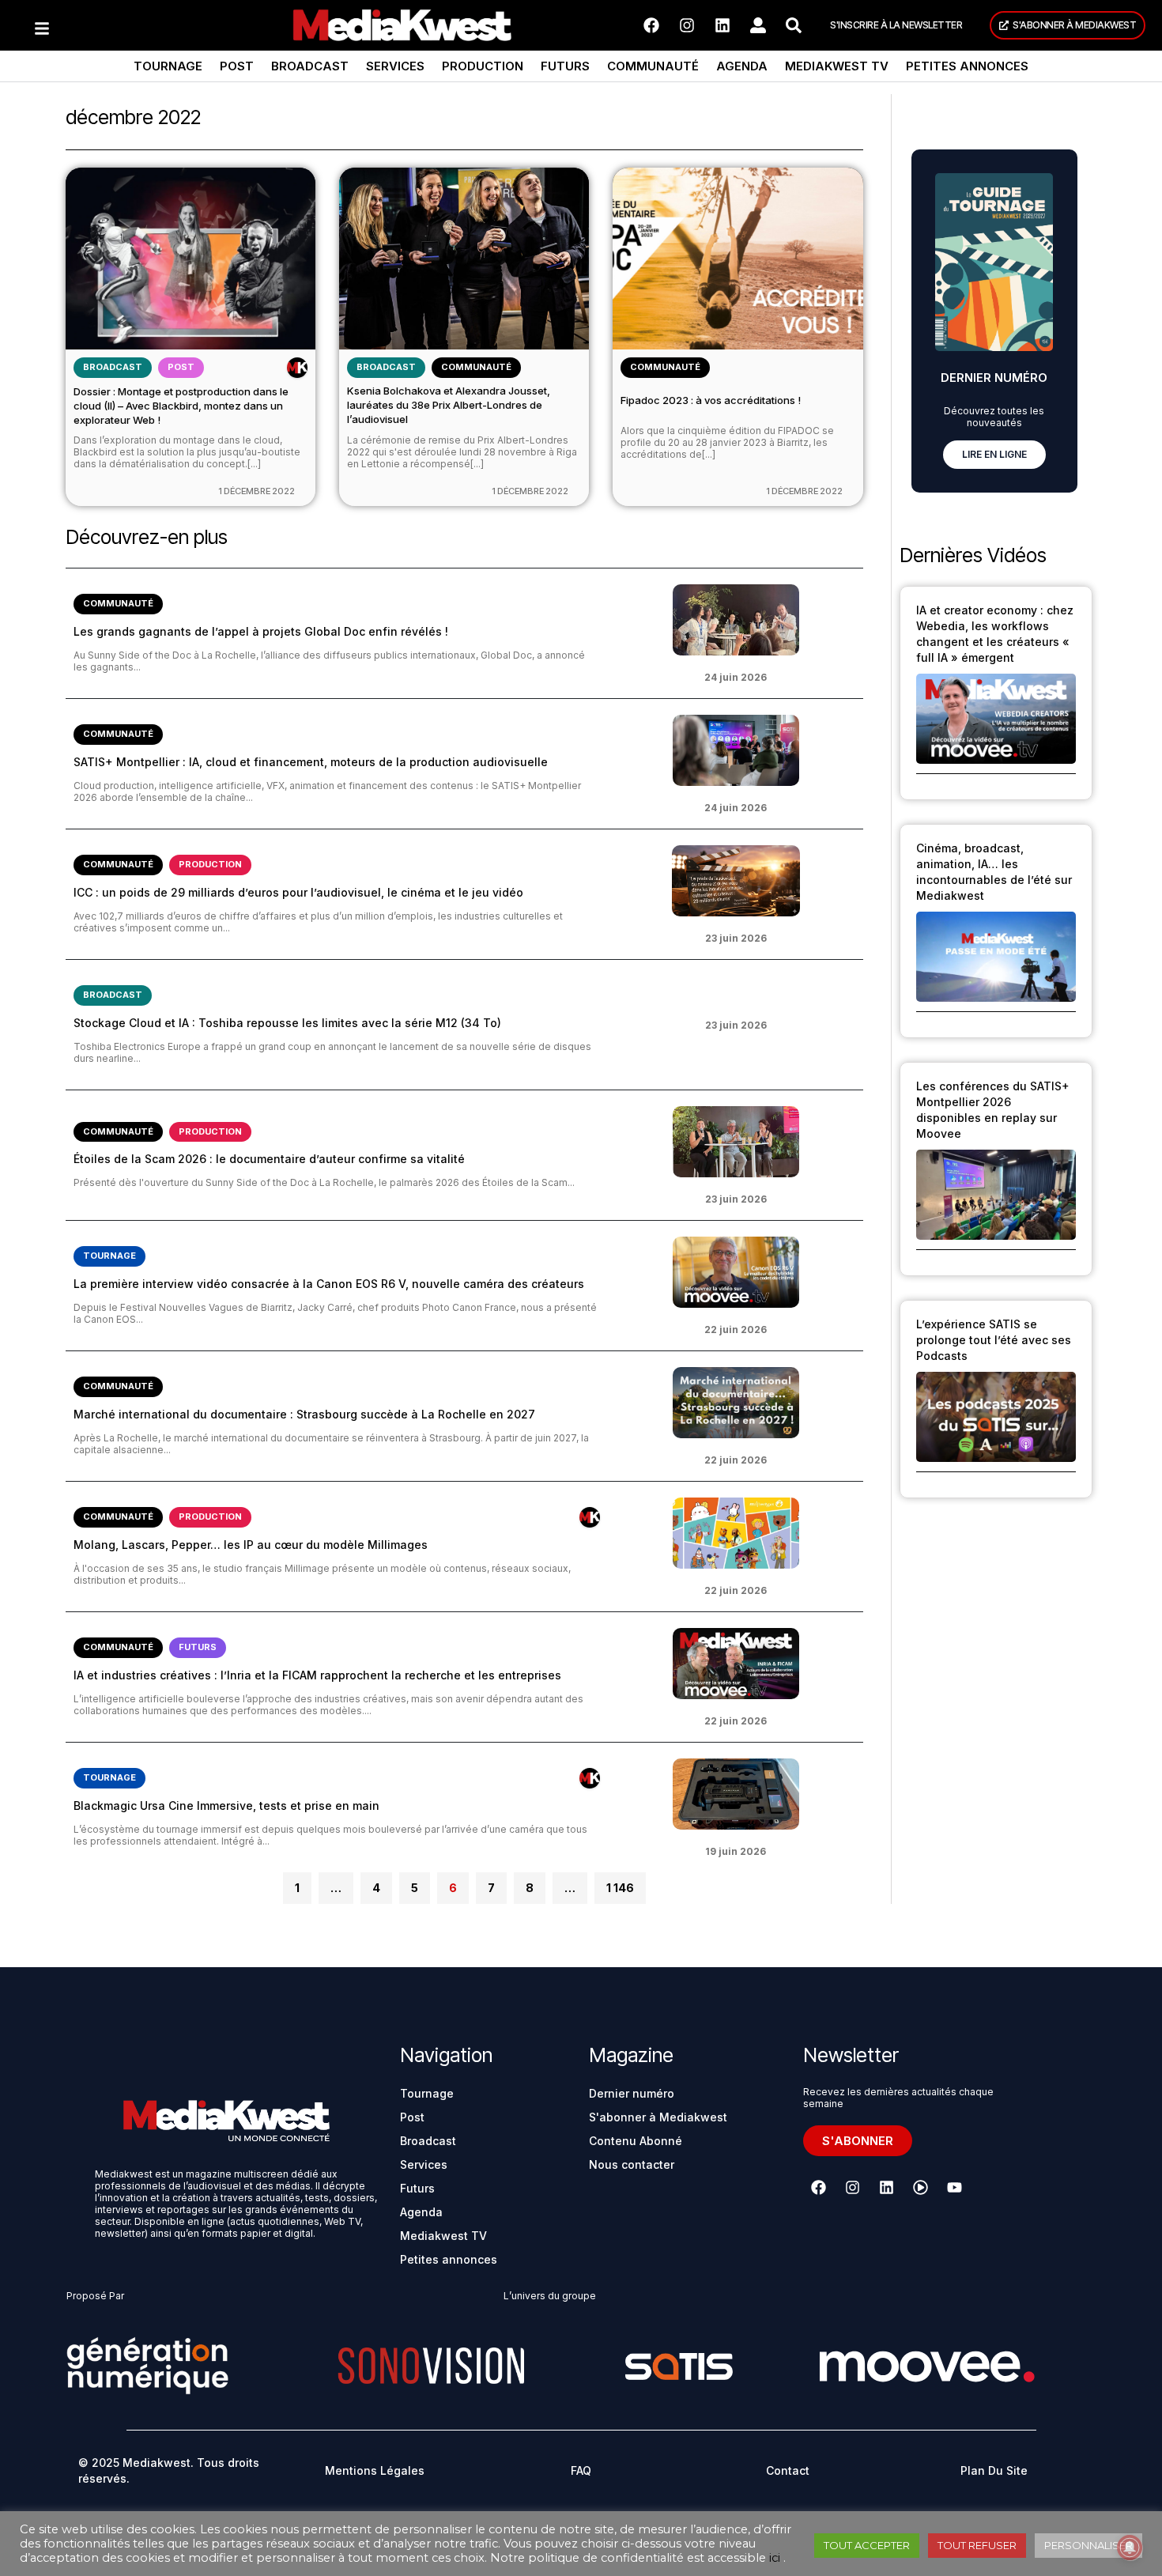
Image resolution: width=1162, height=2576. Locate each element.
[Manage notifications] (1130, 2548)
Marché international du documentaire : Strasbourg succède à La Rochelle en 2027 (304, 1414)
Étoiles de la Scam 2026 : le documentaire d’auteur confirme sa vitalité (269, 1159)
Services (395, 66)
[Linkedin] (722, 25)
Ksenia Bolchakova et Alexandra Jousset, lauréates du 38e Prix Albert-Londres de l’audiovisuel (449, 405)
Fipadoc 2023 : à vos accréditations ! (711, 400)
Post (237, 66)
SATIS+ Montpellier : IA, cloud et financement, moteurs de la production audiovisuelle (311, 762)
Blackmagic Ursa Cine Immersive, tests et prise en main (226, 1805)
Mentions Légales (375, 2470)
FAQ (581, 2470)
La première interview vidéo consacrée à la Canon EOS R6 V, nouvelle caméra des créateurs (329, 1284)
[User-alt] (758, 25)
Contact (788, 2470)
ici (775, 2558)
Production (483, 66)
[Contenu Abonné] (297, 368)
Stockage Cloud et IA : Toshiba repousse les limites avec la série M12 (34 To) (287, 1023)
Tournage (168, 66)
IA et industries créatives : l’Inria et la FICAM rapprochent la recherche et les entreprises (317, 1675)
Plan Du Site (994, 2470)
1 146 (620, 1883)
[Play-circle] (920, 2187)
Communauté (653, 66)
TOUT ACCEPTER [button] (867, 2545)
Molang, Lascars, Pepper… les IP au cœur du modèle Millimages (251, 1545)
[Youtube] (954, 2187)
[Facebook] (651, 25)
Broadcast (310, 66)
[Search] (794, 25)
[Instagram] (687, 25)
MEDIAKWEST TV (837, 66)
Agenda (742, 66)
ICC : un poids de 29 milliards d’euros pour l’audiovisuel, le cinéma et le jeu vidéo (298, 892)
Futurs (565, 66)
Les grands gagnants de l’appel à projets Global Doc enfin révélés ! (261, 631)
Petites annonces (967, 66)
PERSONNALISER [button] (1088, 2545)
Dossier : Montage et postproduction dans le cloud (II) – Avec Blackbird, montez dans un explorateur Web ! (181, 406)
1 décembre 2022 (257, 491)
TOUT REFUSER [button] (977, 2545)
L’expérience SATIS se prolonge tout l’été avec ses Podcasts (994, 1340)
